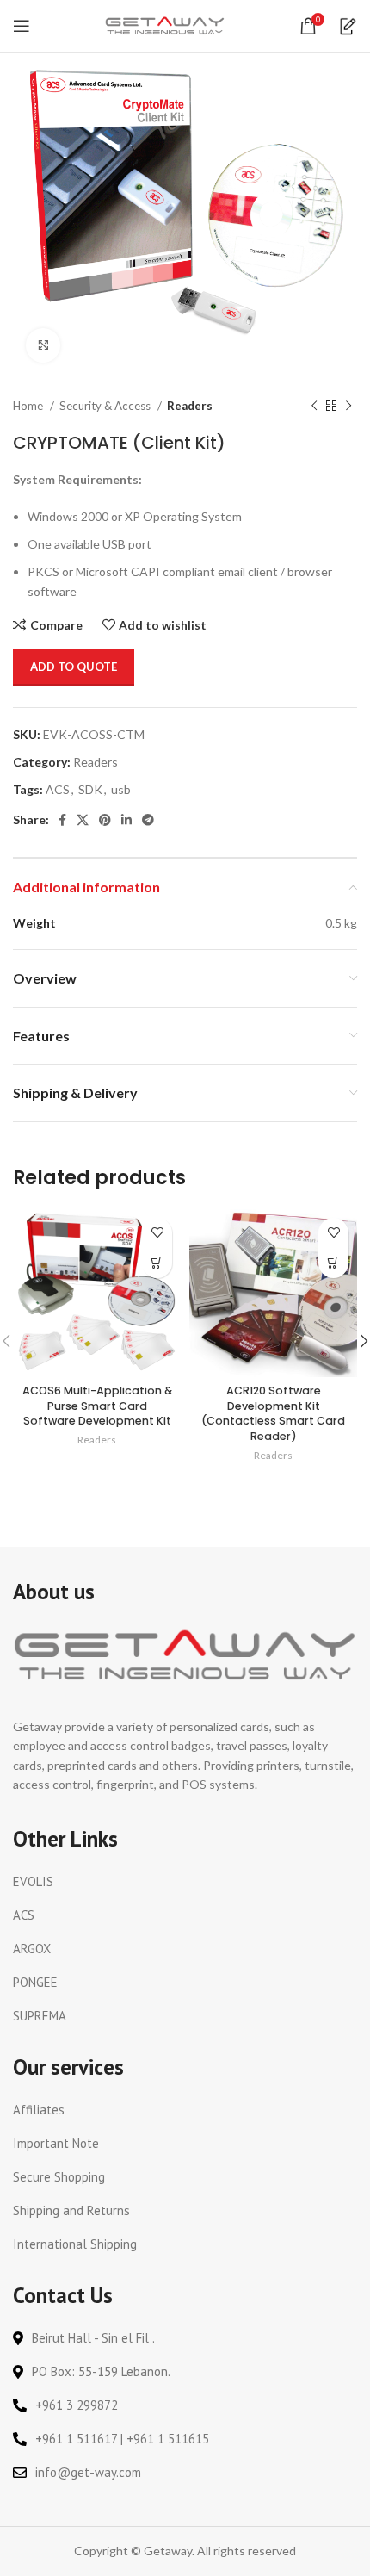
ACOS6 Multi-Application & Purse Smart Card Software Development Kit (97, 1406)
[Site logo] (165, 25)
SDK (90, 789)
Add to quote (74, 667)
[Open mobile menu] (22, 26)
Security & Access (106, 406)
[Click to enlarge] (43, 345)
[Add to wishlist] (157, 1233)
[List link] (185, 1882)
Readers (190, 406)
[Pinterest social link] (105, 820)
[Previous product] (314, 407)
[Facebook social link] (62, 820)
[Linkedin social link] (126, 820)
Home (29, 406)
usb (121, 789)
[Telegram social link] (148, 820)
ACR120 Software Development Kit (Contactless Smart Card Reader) (273, 1413)
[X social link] (83, 820)
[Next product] (348, 407)
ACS (58, 789)
